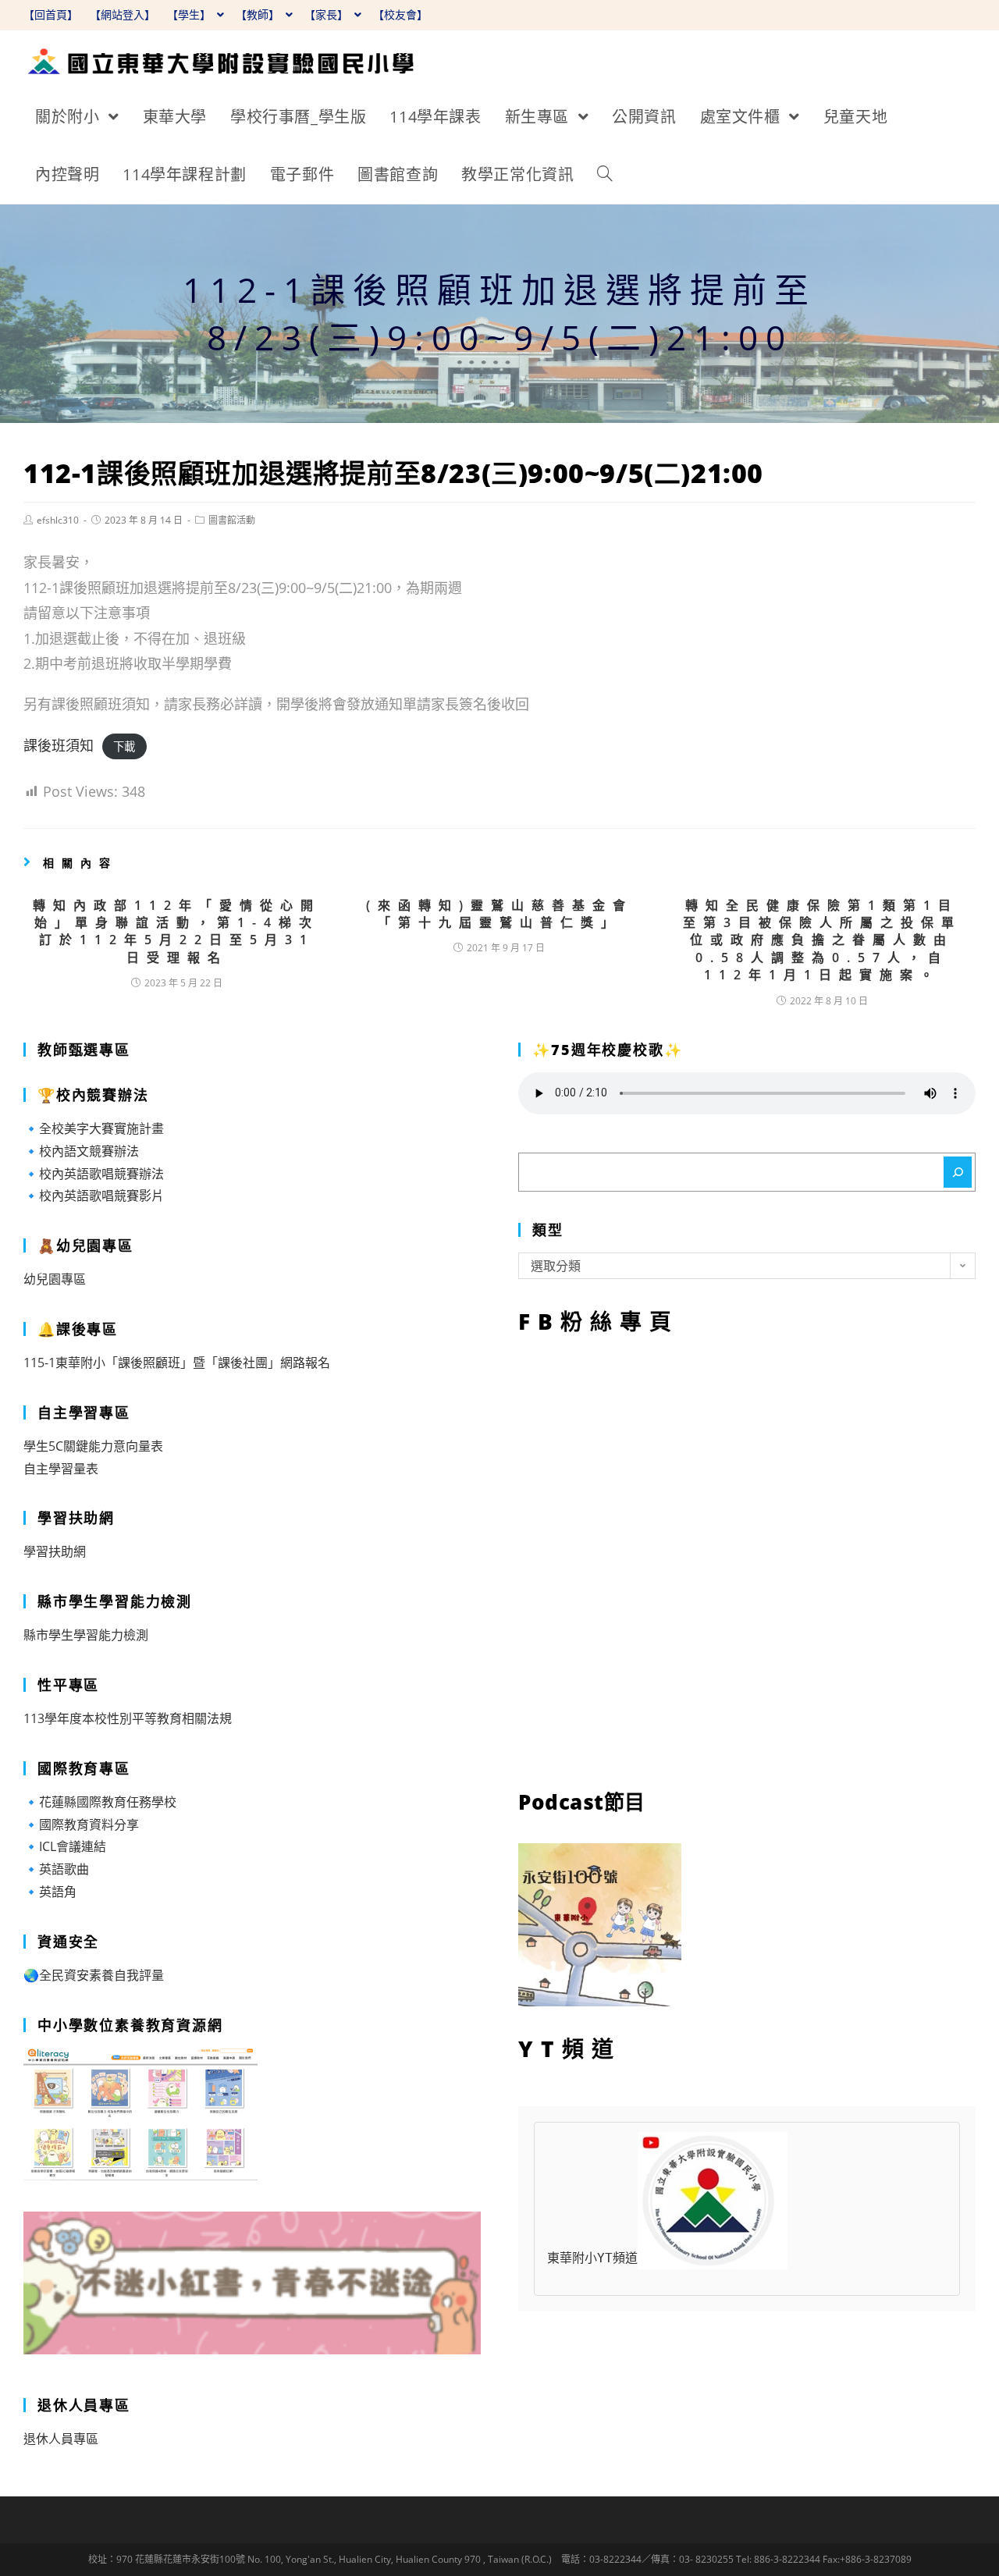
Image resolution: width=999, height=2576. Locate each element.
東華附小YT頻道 (592, 2258)
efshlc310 (58, 520)
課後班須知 (59, 745)
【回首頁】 (51, 14)
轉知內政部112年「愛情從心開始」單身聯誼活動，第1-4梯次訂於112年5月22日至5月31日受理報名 (177, 931)
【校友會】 (400, 14)
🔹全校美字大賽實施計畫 (94, 1128)
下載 (124, 746)
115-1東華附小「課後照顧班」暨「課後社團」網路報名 (177, 1363)
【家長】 (328, 14)
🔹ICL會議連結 (65, 1846)
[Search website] (605, 175)
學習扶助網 (55, 1551)
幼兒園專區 (55, 1279)
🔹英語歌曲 (56, 1869)
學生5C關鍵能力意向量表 (93, 1446)
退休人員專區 (61, 2439)
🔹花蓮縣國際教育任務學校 (100, 1802)
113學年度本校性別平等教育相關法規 (128, 1718)
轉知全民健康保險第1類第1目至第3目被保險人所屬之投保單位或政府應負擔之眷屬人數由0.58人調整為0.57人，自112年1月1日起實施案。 (822, 940)
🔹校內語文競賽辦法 (81, 1151)
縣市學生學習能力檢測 (86, 1635)
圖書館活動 (232, 520)
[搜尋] (958, 1172)
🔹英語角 (50, 1892)
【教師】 (259, 14)
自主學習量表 (61, 1469)
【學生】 (190, 14)
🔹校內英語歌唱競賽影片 (94, 1196)
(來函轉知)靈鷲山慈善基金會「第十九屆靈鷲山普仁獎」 (499, 914)
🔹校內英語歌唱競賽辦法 (94, 1174)
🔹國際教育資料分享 (81, 1825)
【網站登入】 (123, 14)
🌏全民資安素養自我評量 (94, 1975)
